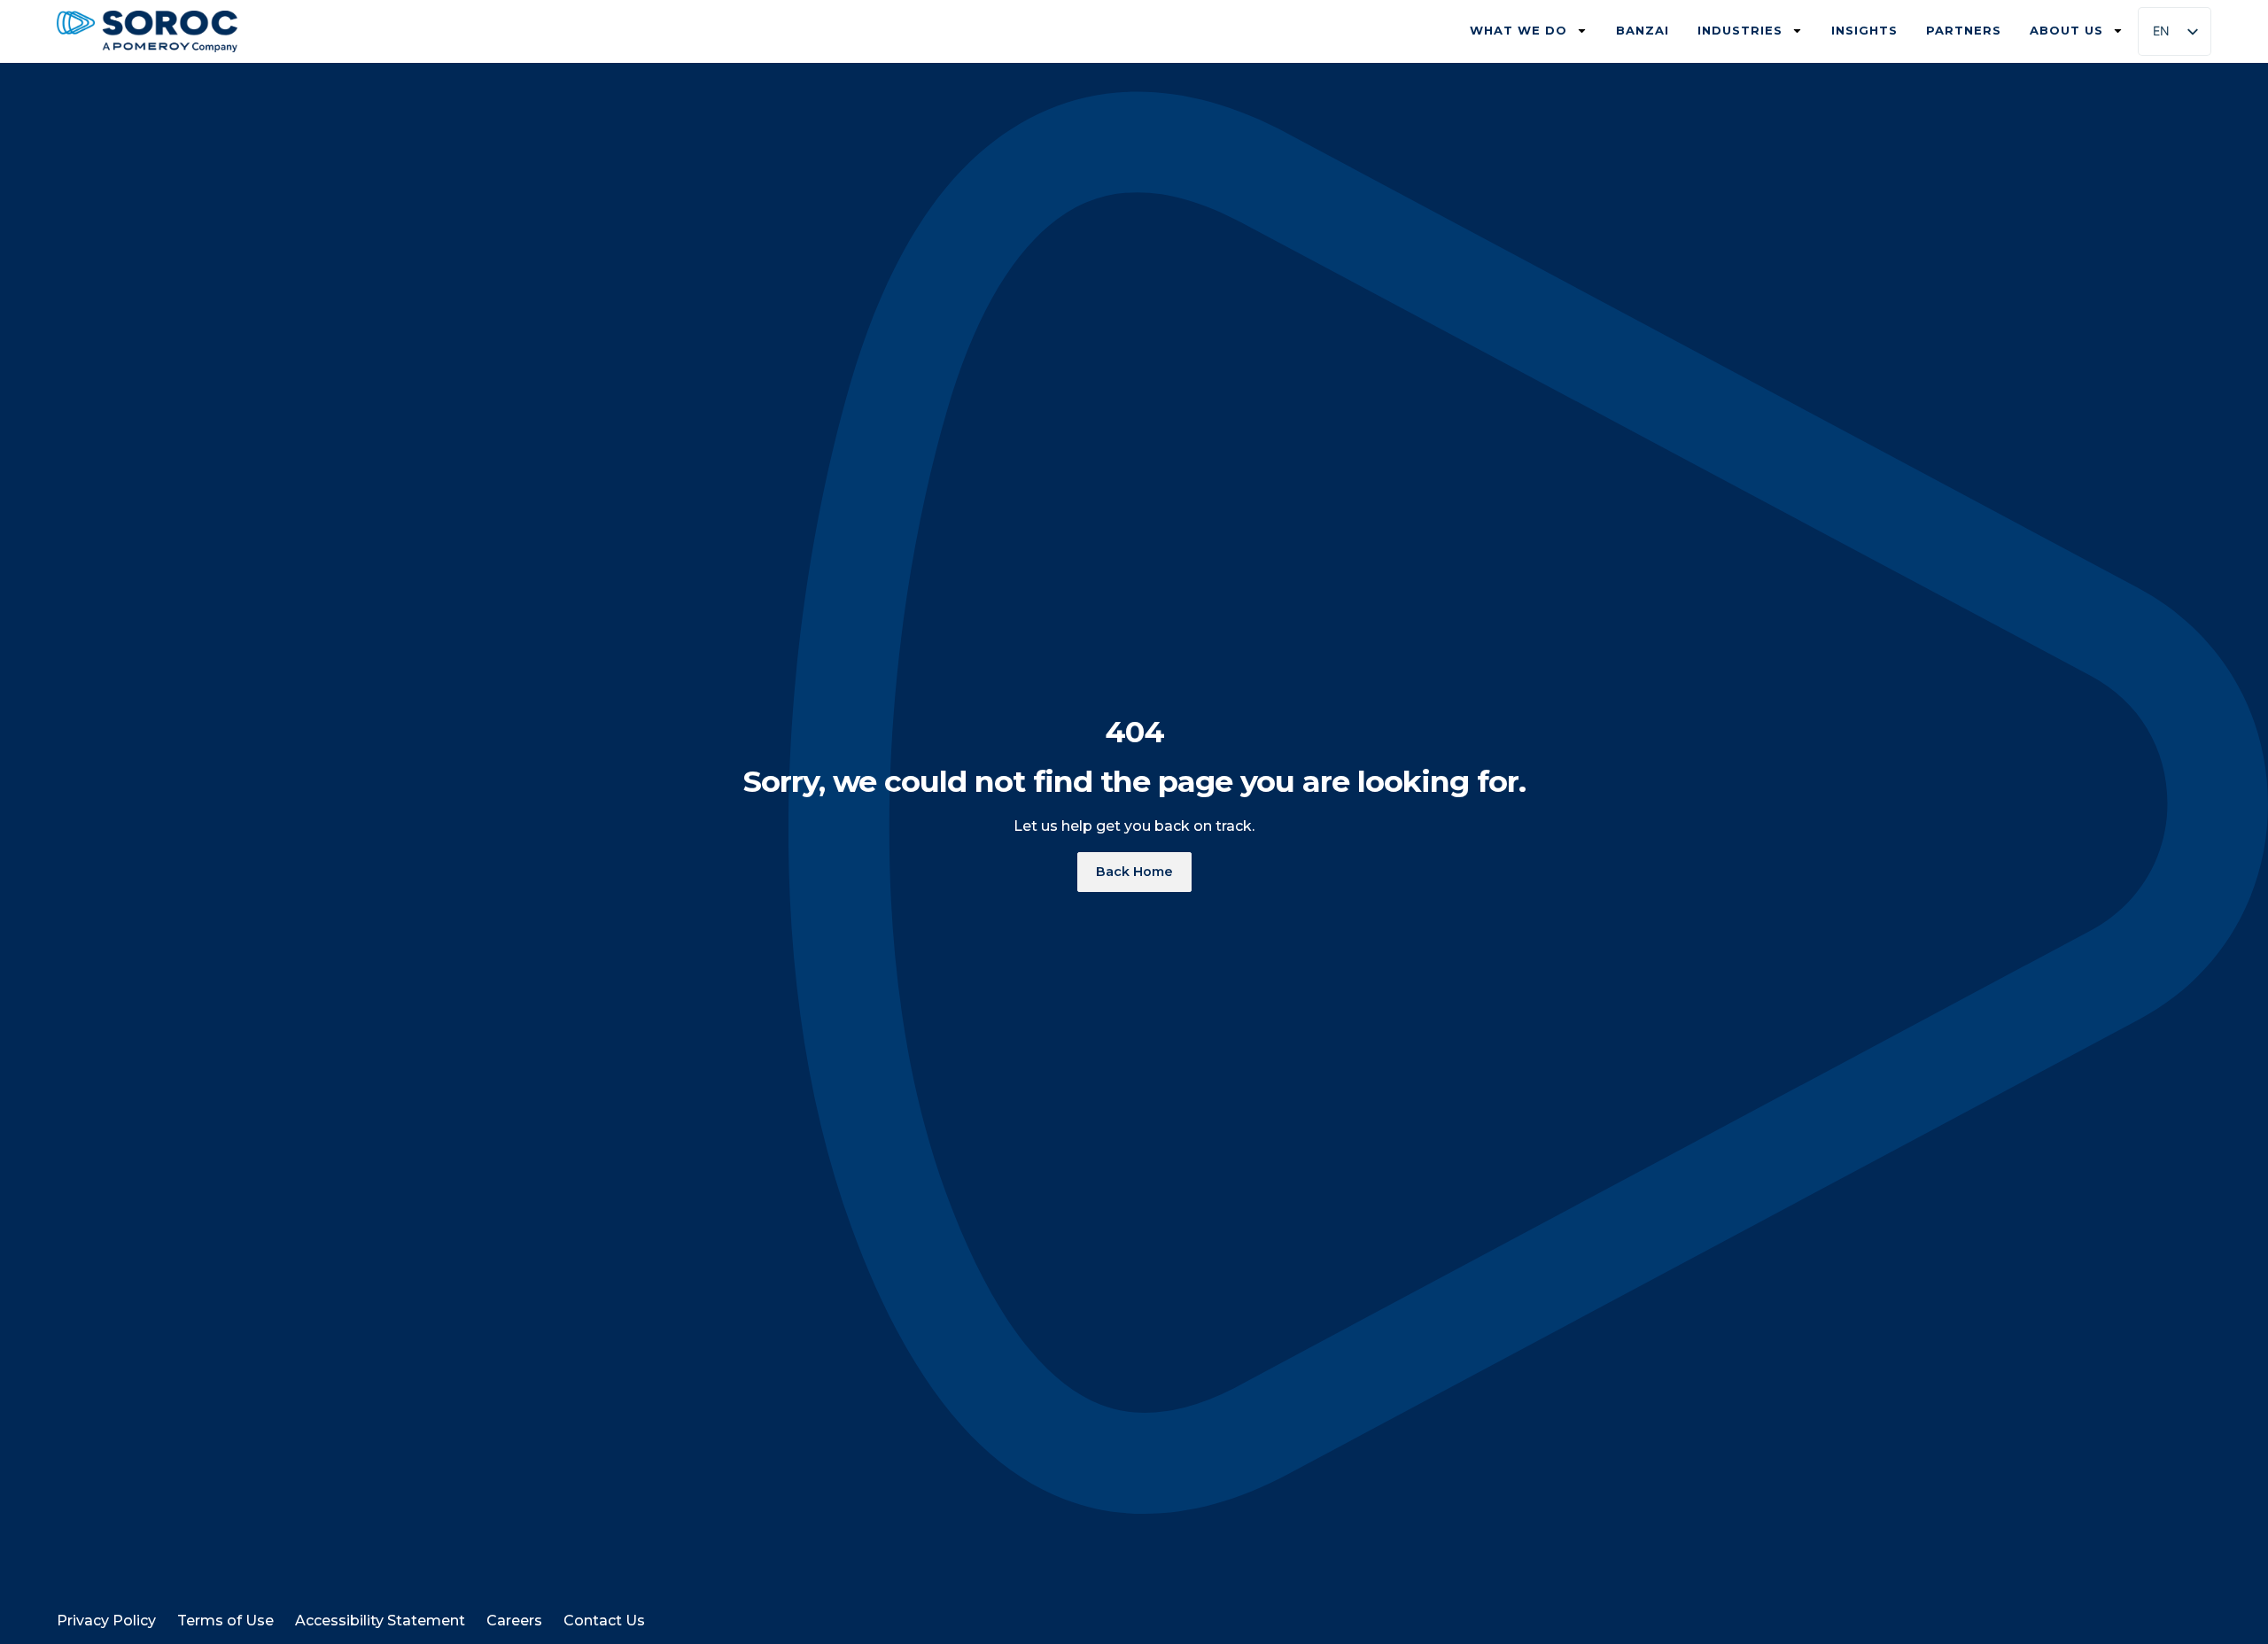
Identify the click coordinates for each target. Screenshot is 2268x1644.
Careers (514, 1621)
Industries (1740, 30)
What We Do (1518, 30)
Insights (1864, 30)
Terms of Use (225, 1621)
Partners (1964, 30)
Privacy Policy (106, 1621)
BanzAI (1643, 30)
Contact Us (604, 1621)
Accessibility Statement (380, 1621)
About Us (2066, 30)
